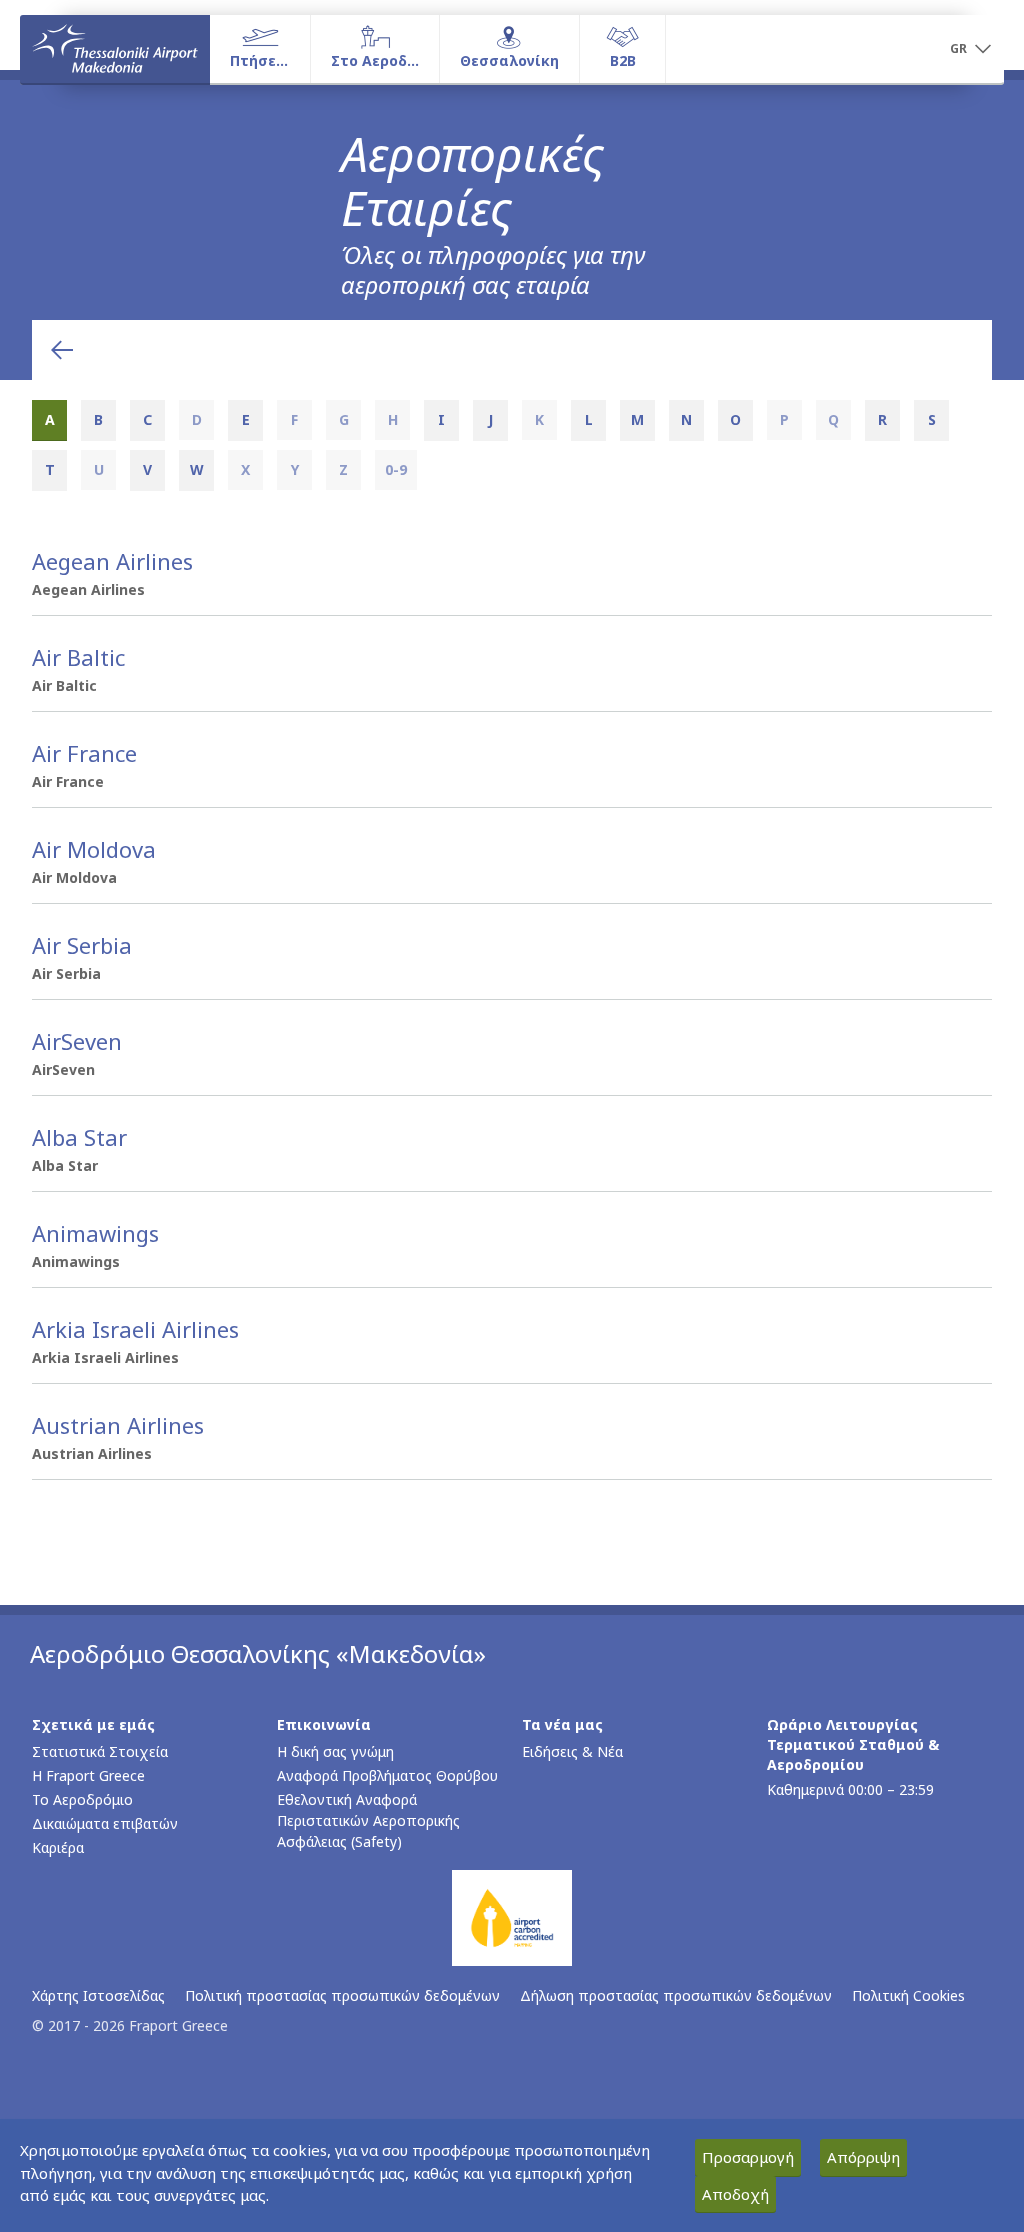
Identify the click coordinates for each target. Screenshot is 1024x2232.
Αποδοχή (735, 2194)
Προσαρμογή (748, 2157)
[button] (970, 50)
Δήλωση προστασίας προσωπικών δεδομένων (676, 1995)
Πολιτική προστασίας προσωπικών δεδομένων (342, 1995)
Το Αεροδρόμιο (82, 1799)
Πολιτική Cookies (908, 1995)
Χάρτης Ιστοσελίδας (98, 1995)
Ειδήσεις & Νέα (572, 1751)
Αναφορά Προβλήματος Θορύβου (387, 1775)
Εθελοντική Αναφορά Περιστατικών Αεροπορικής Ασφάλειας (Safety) (368, 1820)
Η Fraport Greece (88, 1775)
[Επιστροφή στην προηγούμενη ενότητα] (62, 350)
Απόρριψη (863, 2157)
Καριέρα (58, 1847)
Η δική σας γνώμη (335, 1751)
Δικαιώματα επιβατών (105, 1823)
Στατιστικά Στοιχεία (100, 1751)
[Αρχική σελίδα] (115, 49)
